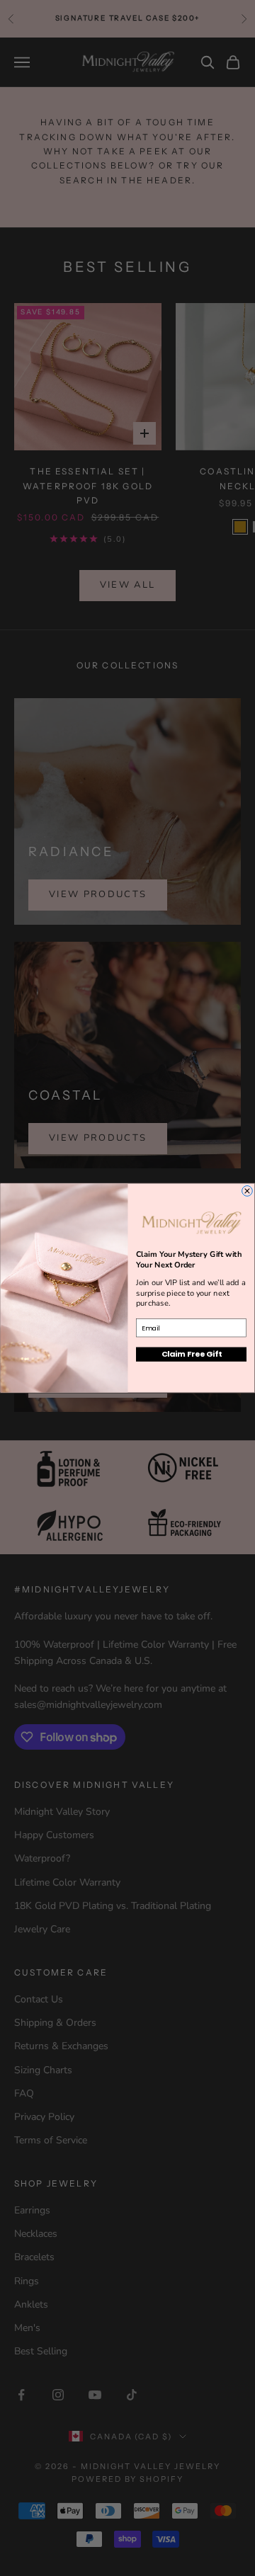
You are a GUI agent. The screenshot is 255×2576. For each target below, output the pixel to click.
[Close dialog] (248, 1191)
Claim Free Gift (191, 1354)
